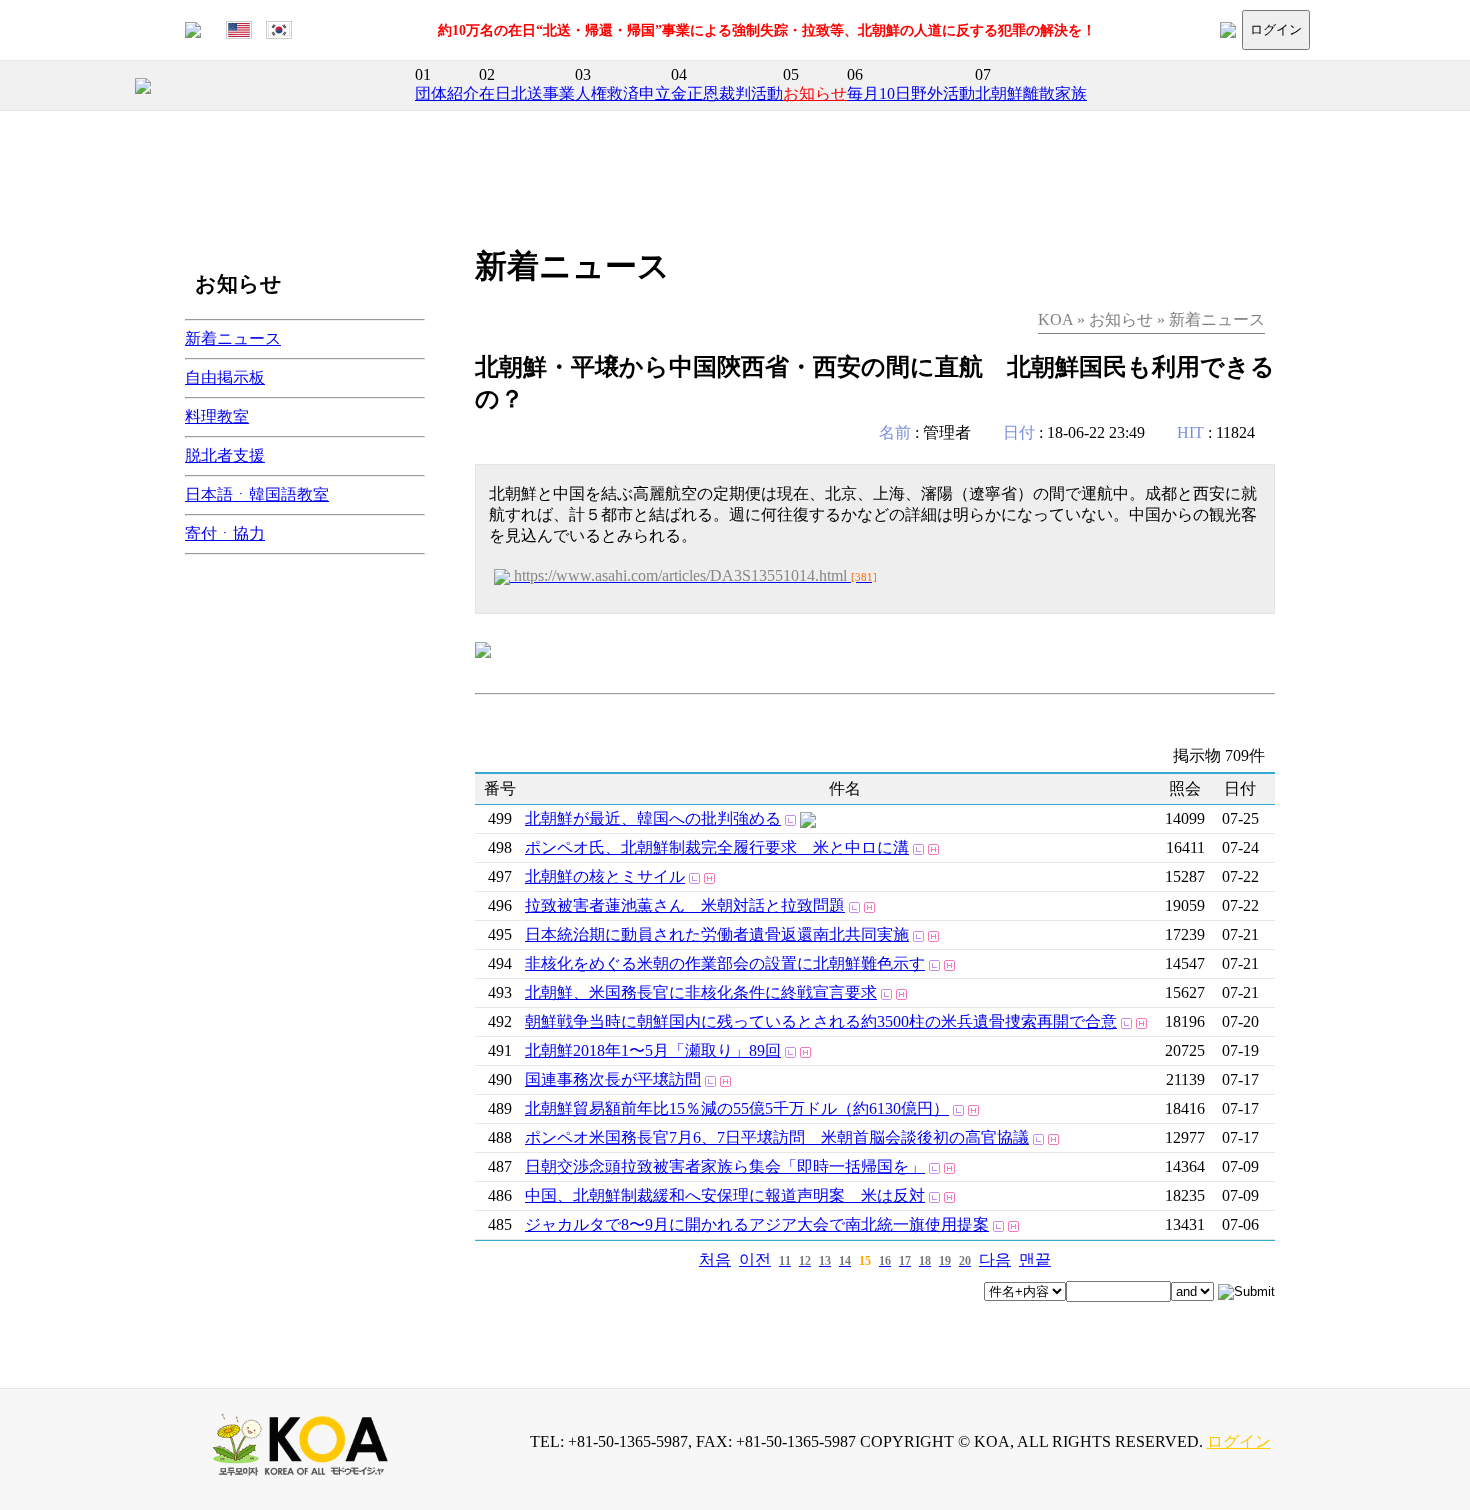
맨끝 (1035, 1259)
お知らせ (815, 93)
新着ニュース (233, 338)
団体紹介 (447, 93)
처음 (715, 1259)
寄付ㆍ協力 (225, 533)
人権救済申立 (623, 93)
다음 (995, 1259)
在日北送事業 (527, 93)
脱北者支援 (225, 455)
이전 (755, 1259)
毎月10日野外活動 (911, 93)
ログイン (1276, 29)
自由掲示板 (225, 377)
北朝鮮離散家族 (1031, 93)
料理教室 (217, 416)
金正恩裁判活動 (727, 93)
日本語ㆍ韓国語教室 (257, 494)
